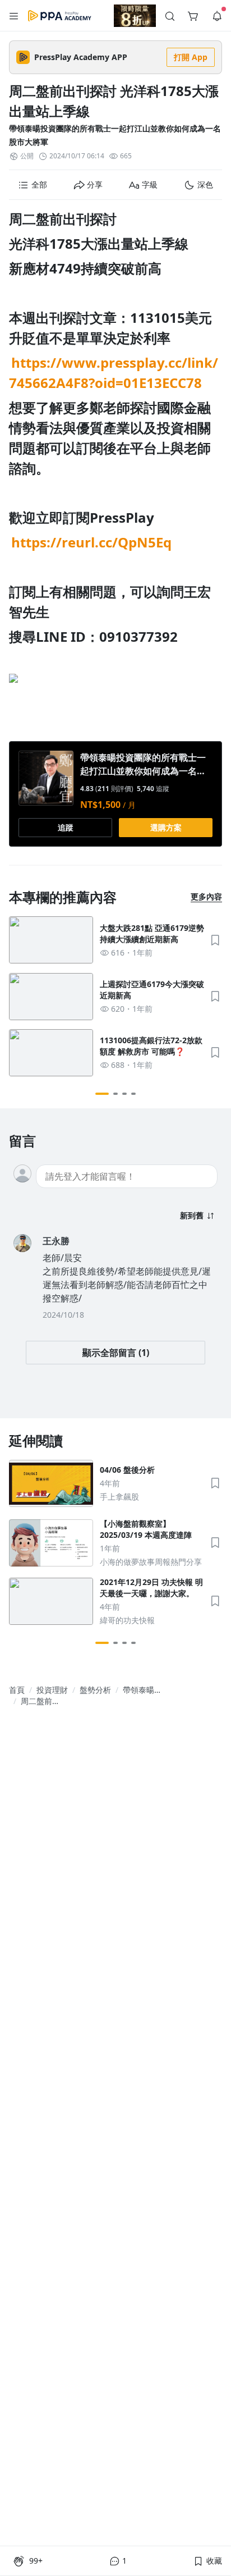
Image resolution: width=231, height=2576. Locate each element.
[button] (14, 16)
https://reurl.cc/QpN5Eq (91, 542)
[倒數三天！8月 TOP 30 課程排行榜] (135, 16)
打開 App (191, 57)
